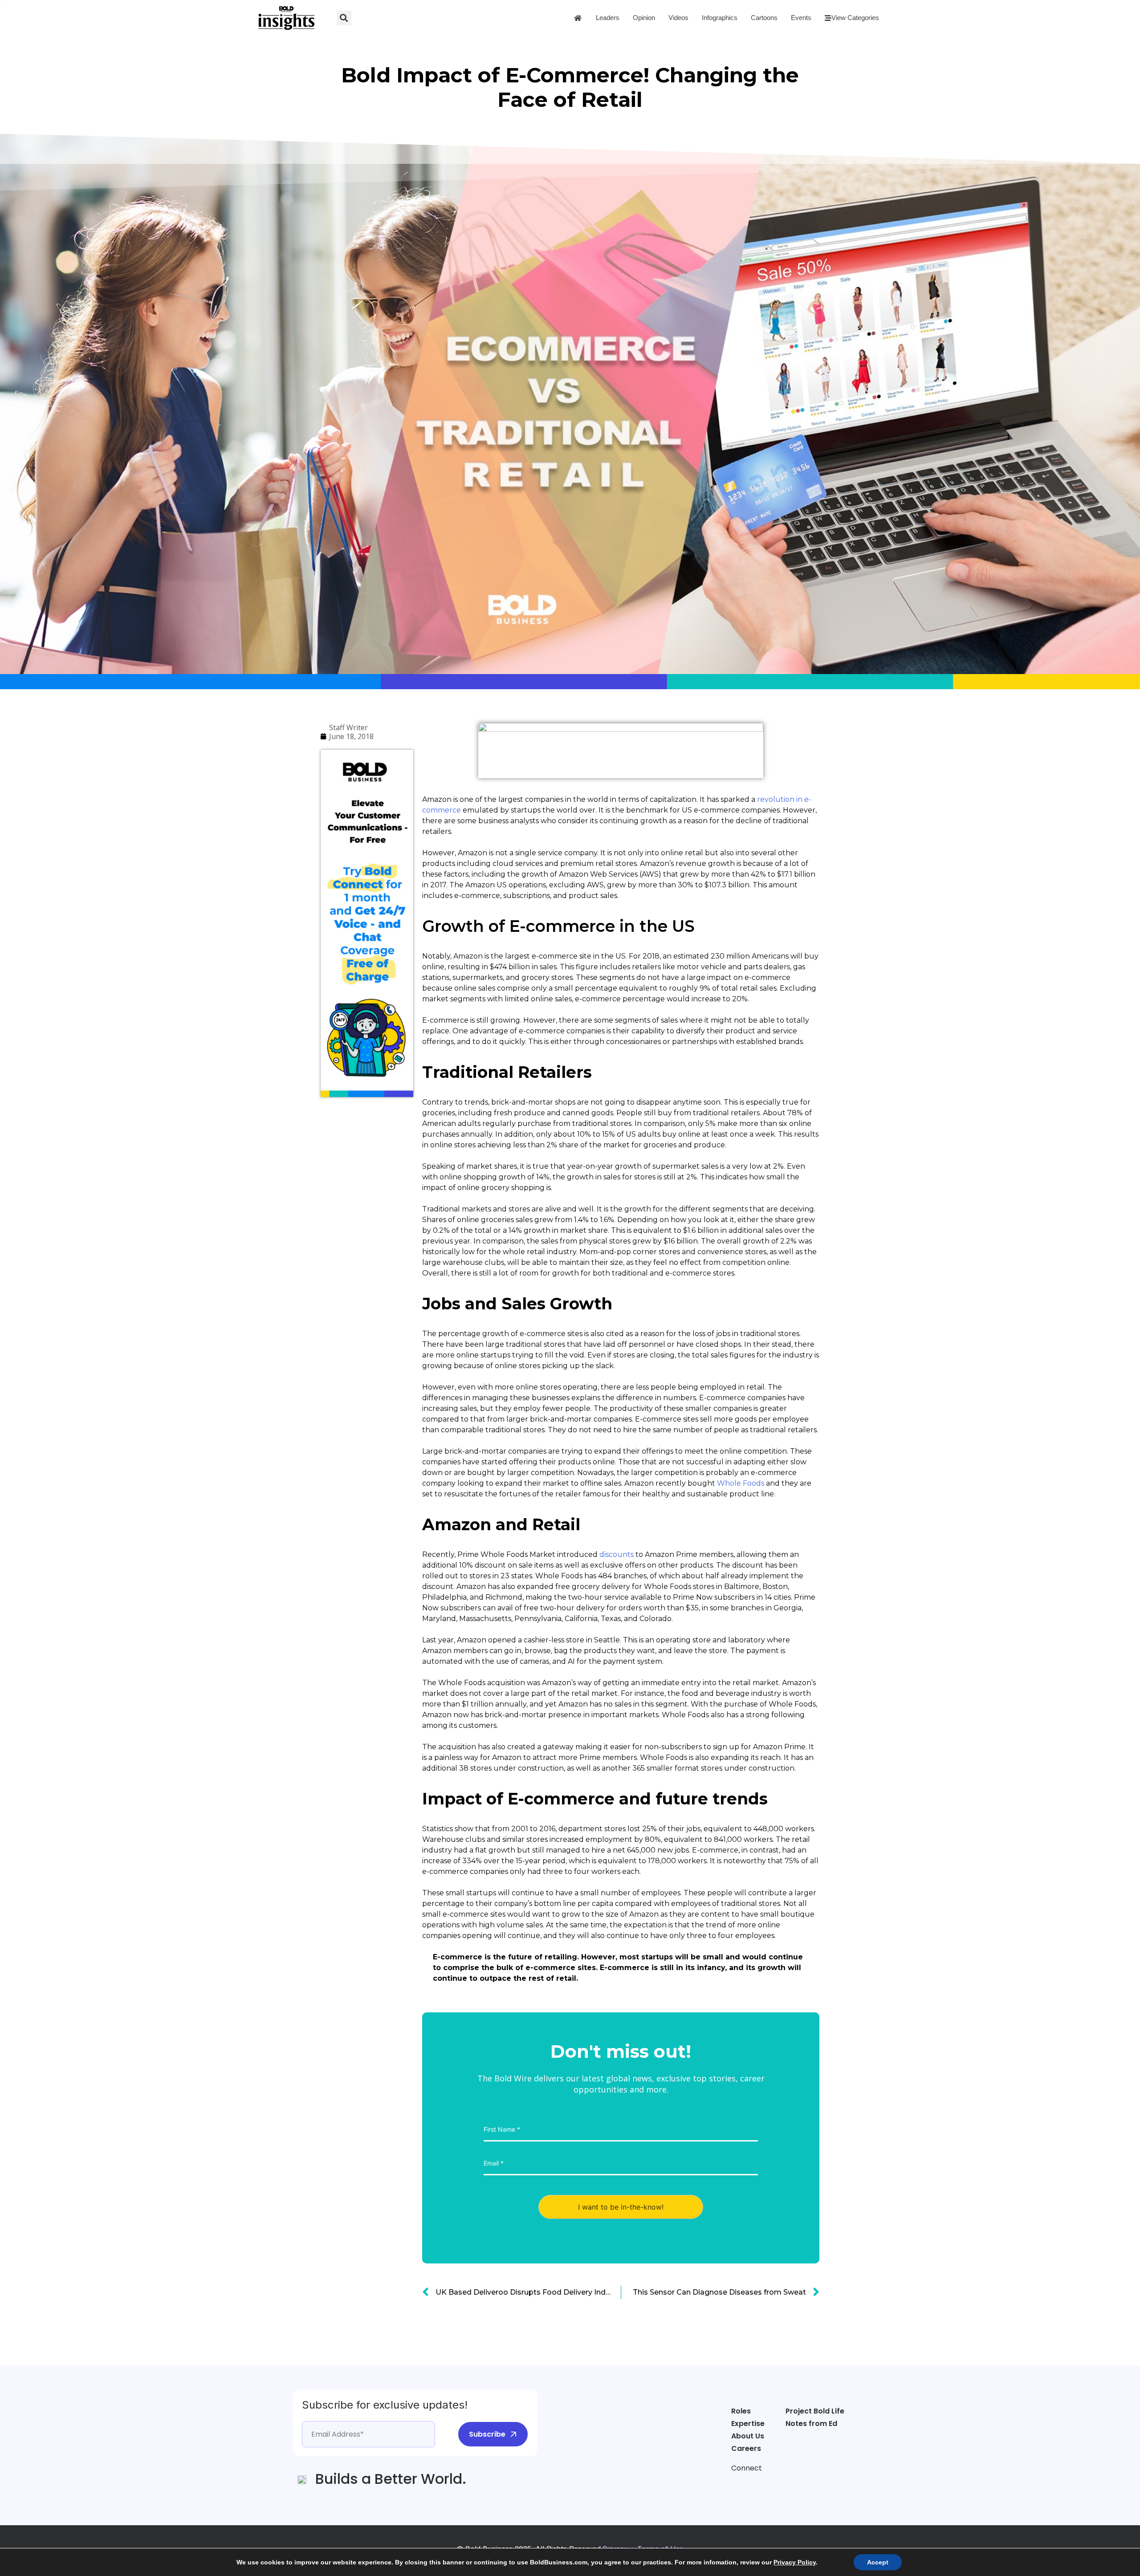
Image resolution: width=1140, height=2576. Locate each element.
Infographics (720, 18)
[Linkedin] (772, 2485)
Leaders (608, 18)
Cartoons (764, 18)
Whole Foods (741, 1483)
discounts (617, 1554)
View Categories (855, 18)
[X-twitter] (755, 2485)
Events (801, 18)
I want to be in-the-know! (621, 2207)
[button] (344, 18)
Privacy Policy (795, 2562)
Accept (878, 2562)
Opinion (644, 18)
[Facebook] (738, 2485)
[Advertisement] (356, 1239)
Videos (678, 18)
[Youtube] (789, 2485)
